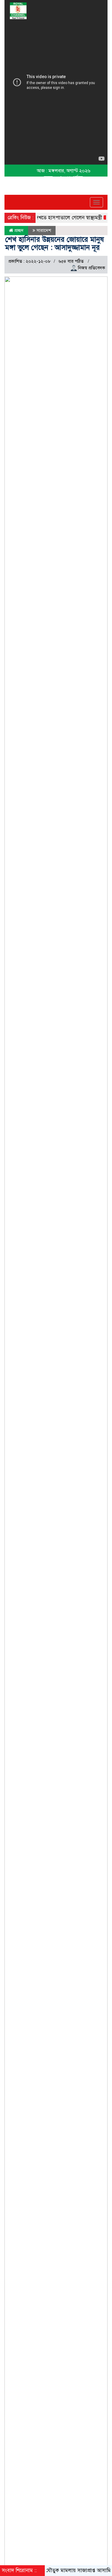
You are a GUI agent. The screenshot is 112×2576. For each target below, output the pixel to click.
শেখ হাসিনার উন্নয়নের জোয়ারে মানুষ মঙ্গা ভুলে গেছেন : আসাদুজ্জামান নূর (55, 243)
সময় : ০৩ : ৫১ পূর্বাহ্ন (63, 178)
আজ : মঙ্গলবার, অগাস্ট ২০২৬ (63, 171)
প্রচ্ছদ (18, 230)
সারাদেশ (44, 230)
